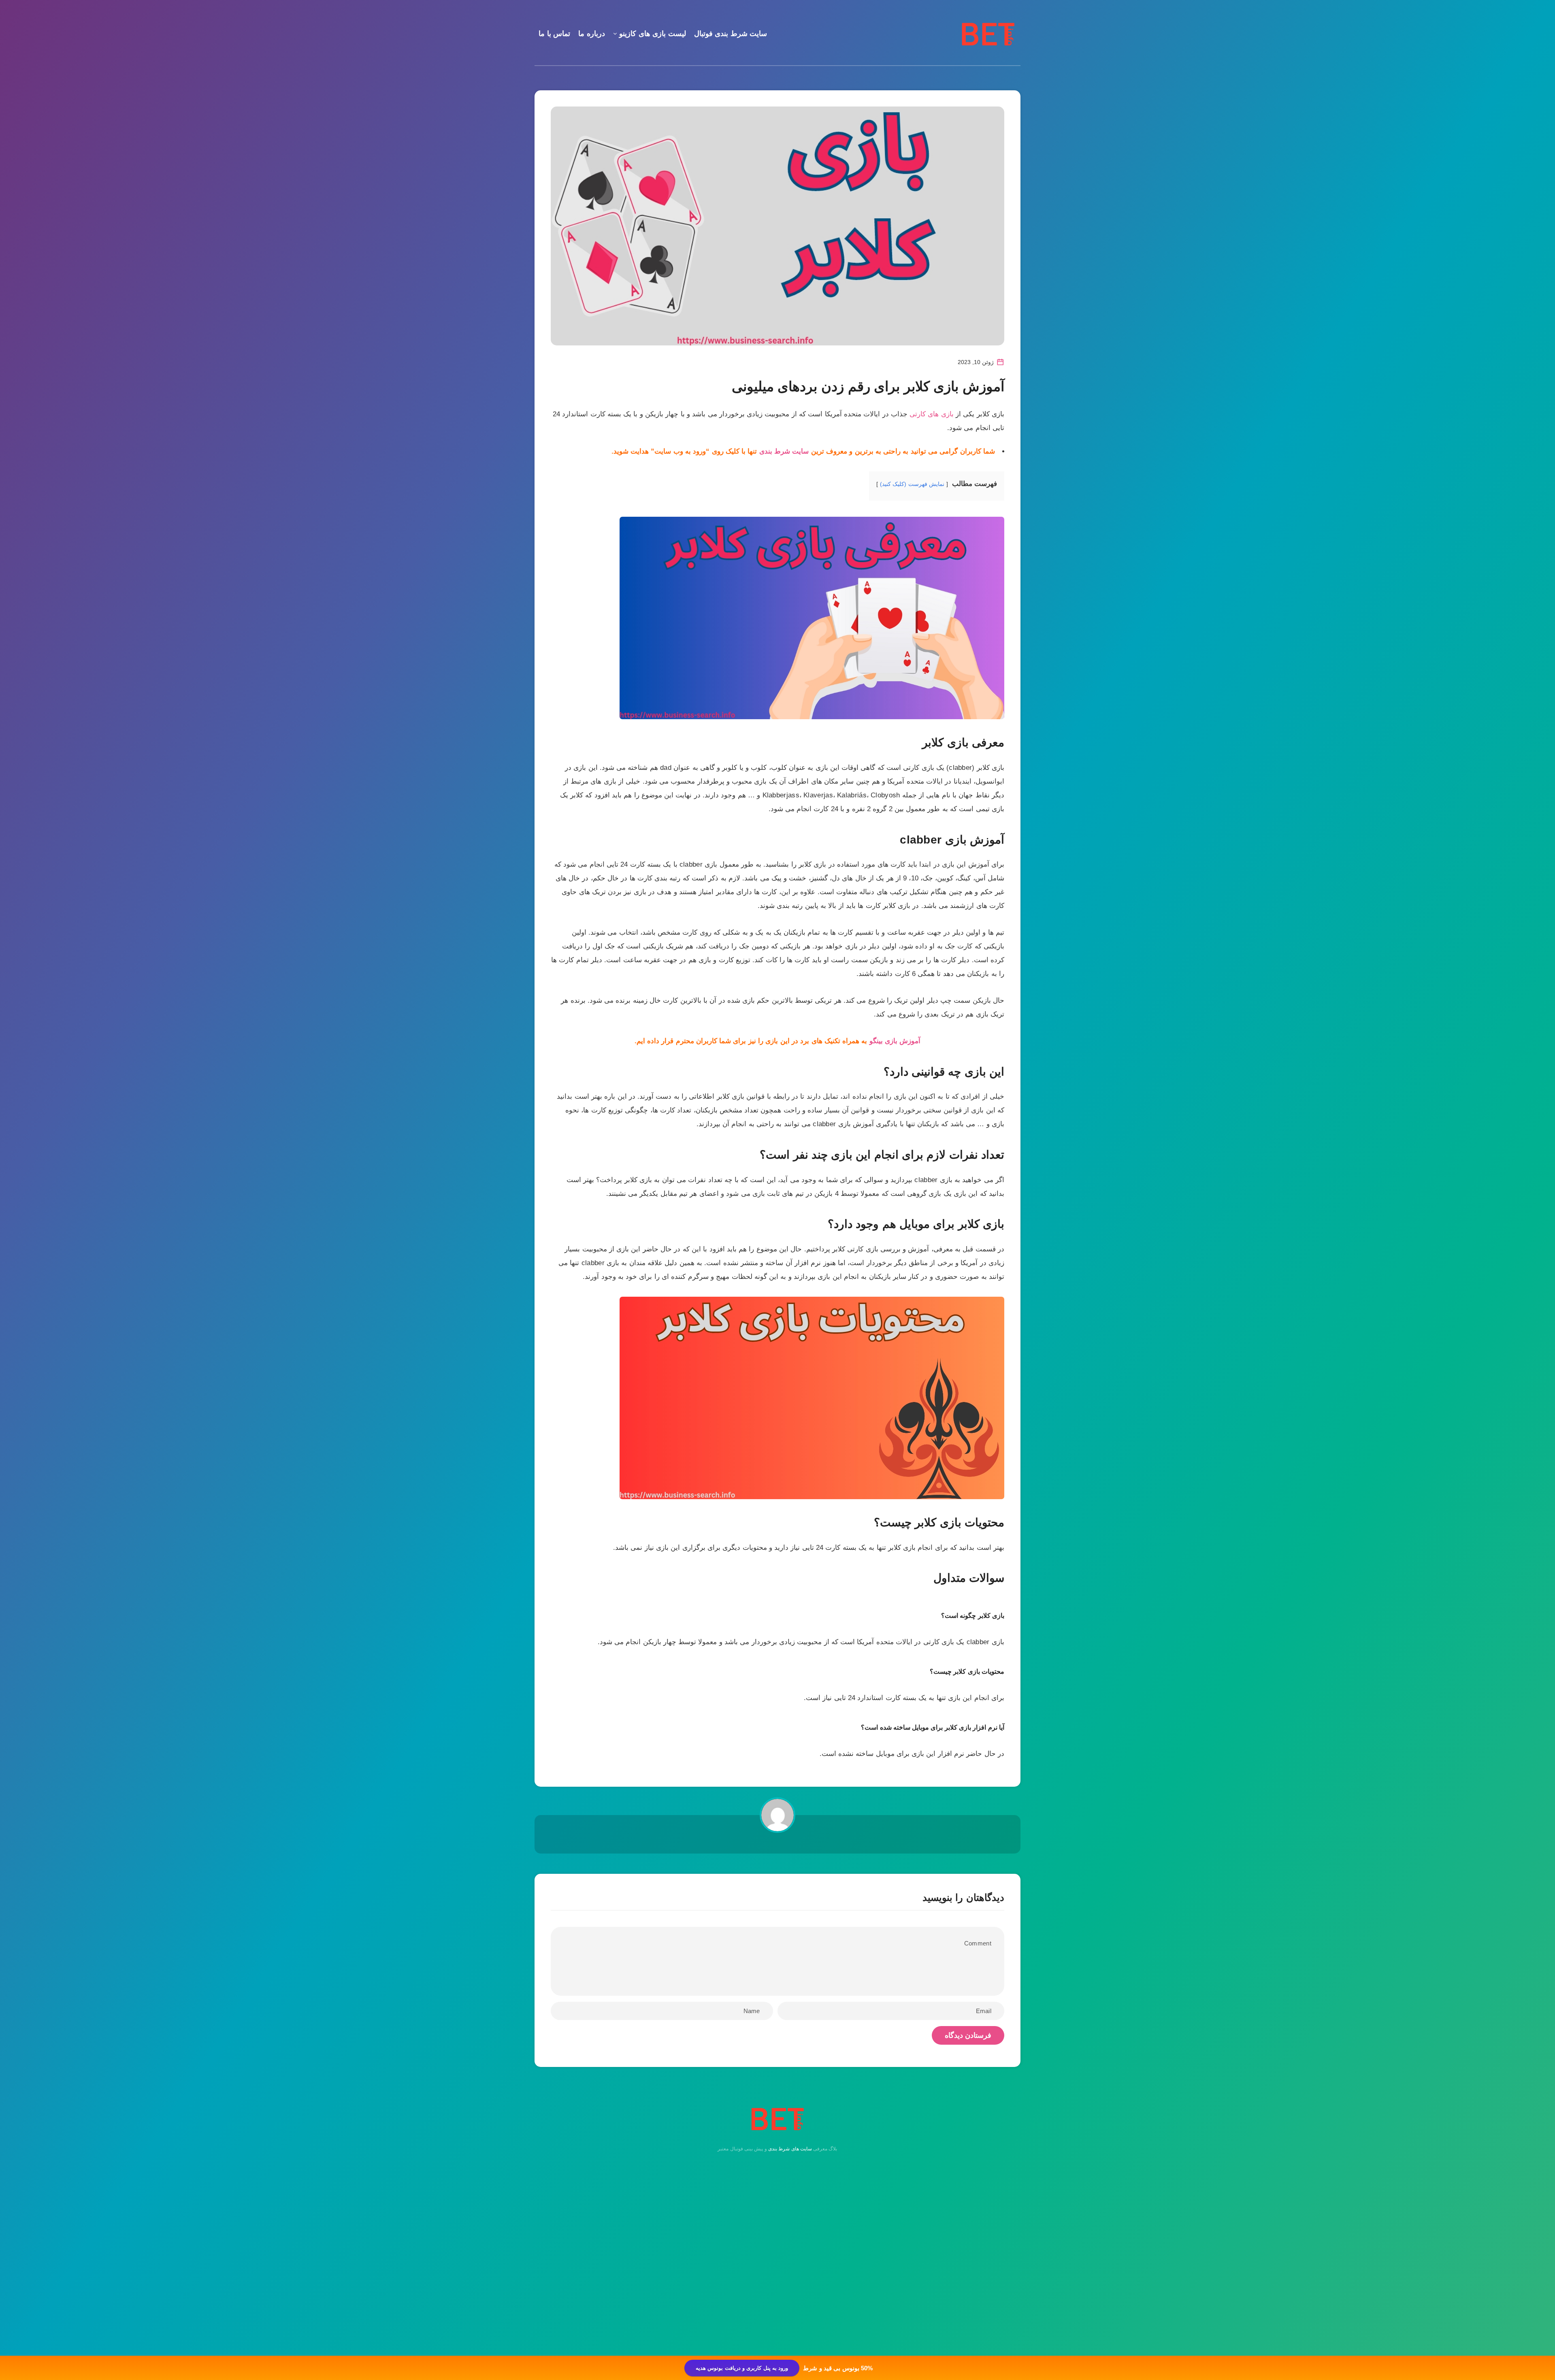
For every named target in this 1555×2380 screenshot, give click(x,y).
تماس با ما (554, 34)
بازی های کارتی (932, 414)
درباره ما (592, 34)
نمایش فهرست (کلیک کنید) (912, 484)
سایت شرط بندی (784, 451)
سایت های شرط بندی (790, 2149)
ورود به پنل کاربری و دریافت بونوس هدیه (742, 2368)
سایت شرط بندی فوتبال (731, 34)
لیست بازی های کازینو (653, 34)
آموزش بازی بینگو (895, 1041)
